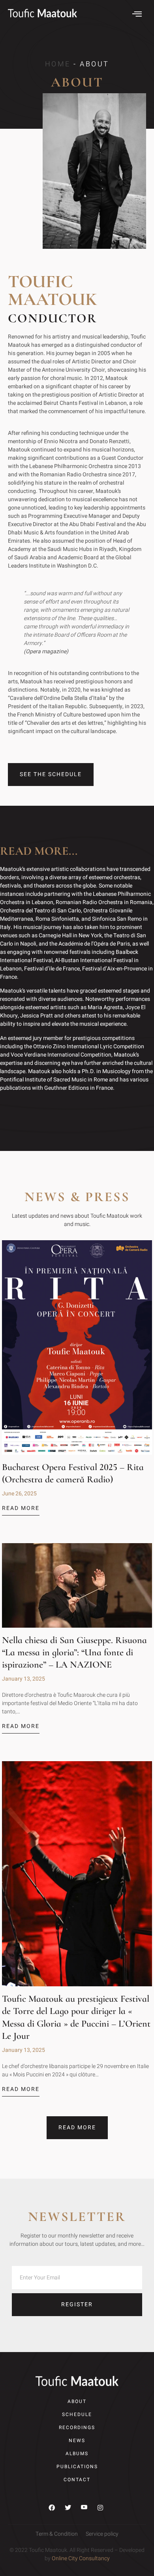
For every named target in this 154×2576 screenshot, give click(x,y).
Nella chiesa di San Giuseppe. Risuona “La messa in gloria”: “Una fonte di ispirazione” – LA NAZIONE (74, 1652)
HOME (58, 64)
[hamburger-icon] (137, 15)
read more (21, 1509)
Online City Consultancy (81, 2558)
